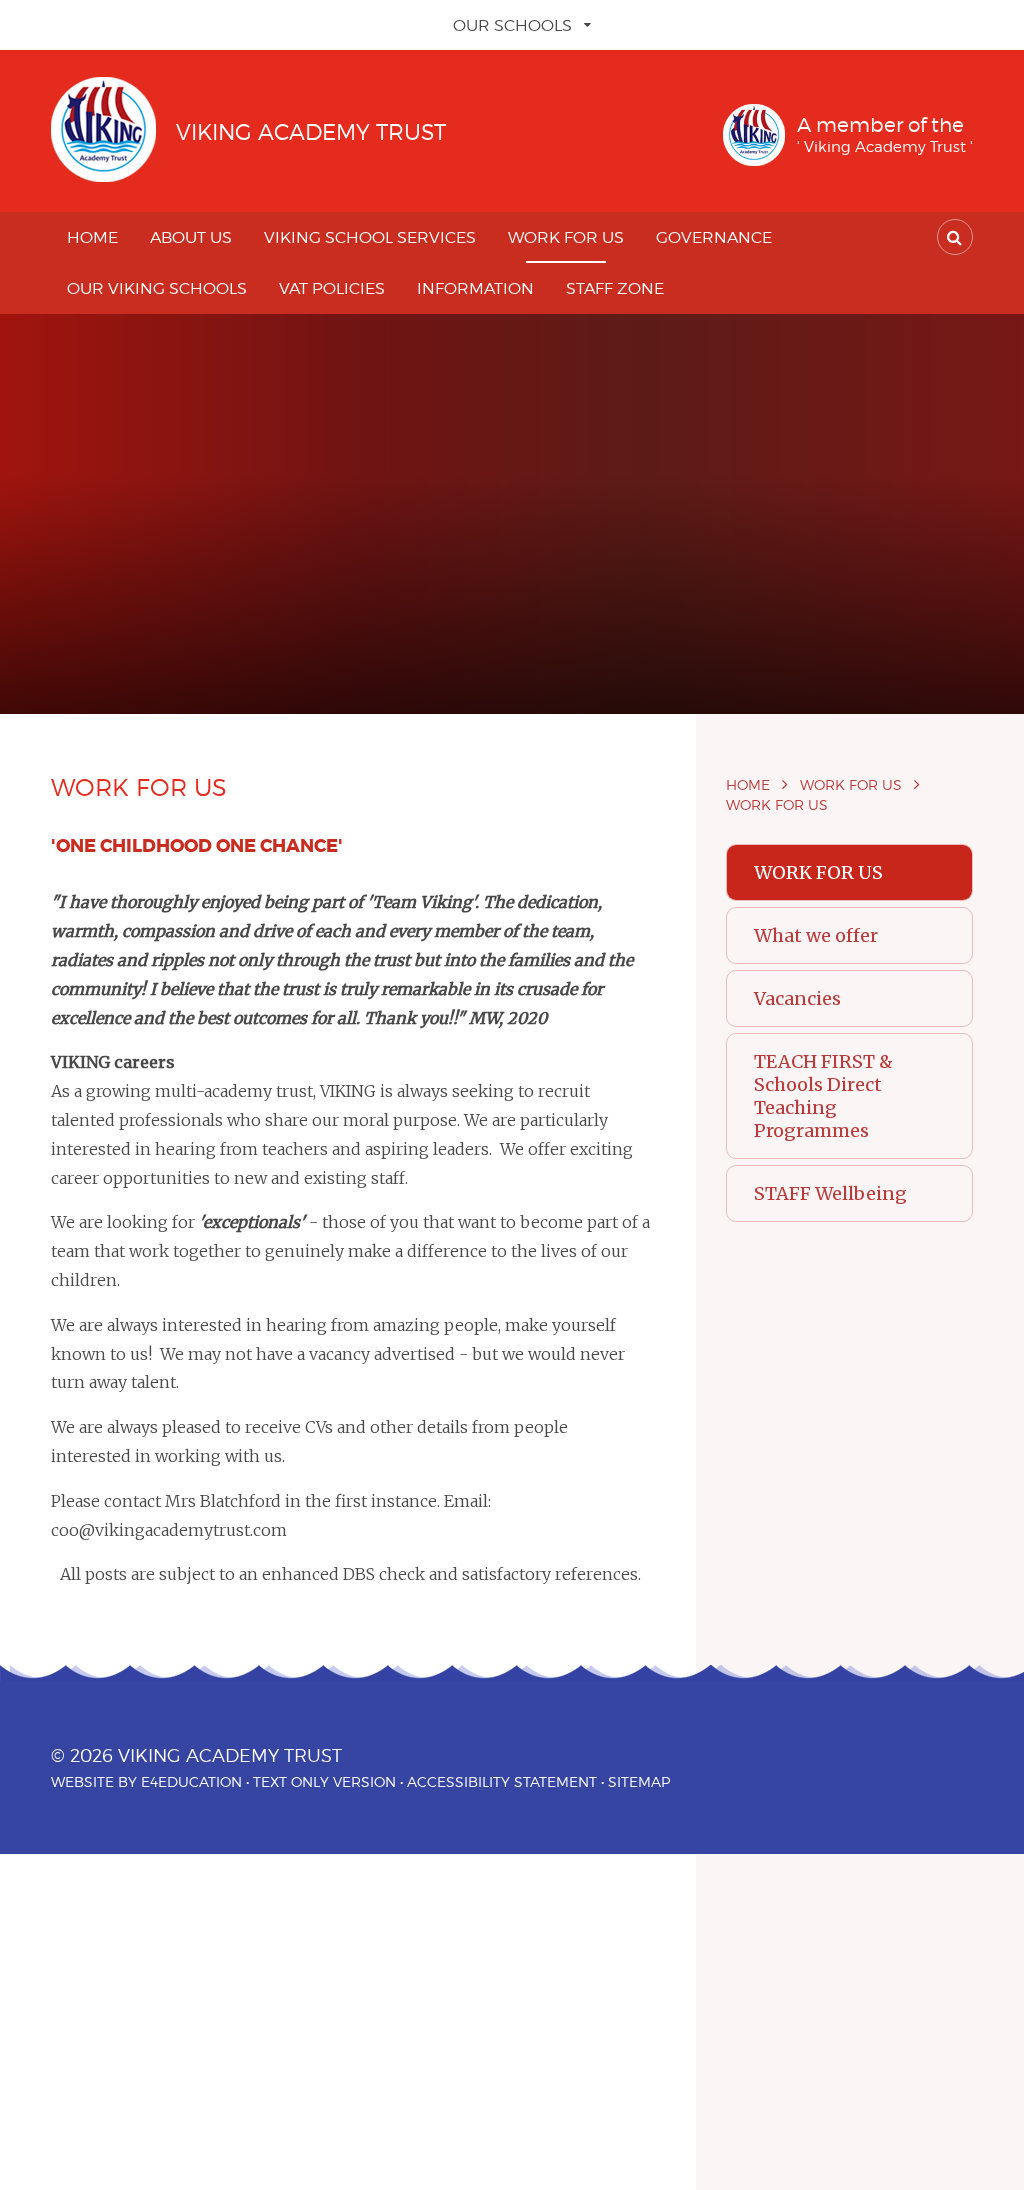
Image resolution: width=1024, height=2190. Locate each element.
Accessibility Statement (502, 1781)
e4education (191, 1781)
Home (748, 784)
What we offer (816, 935)
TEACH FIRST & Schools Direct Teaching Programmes (823, 1096)
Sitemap (639, 1781)
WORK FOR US (851, 784)
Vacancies (797, 998)
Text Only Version (324, 1781)
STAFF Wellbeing (830, 1193)
